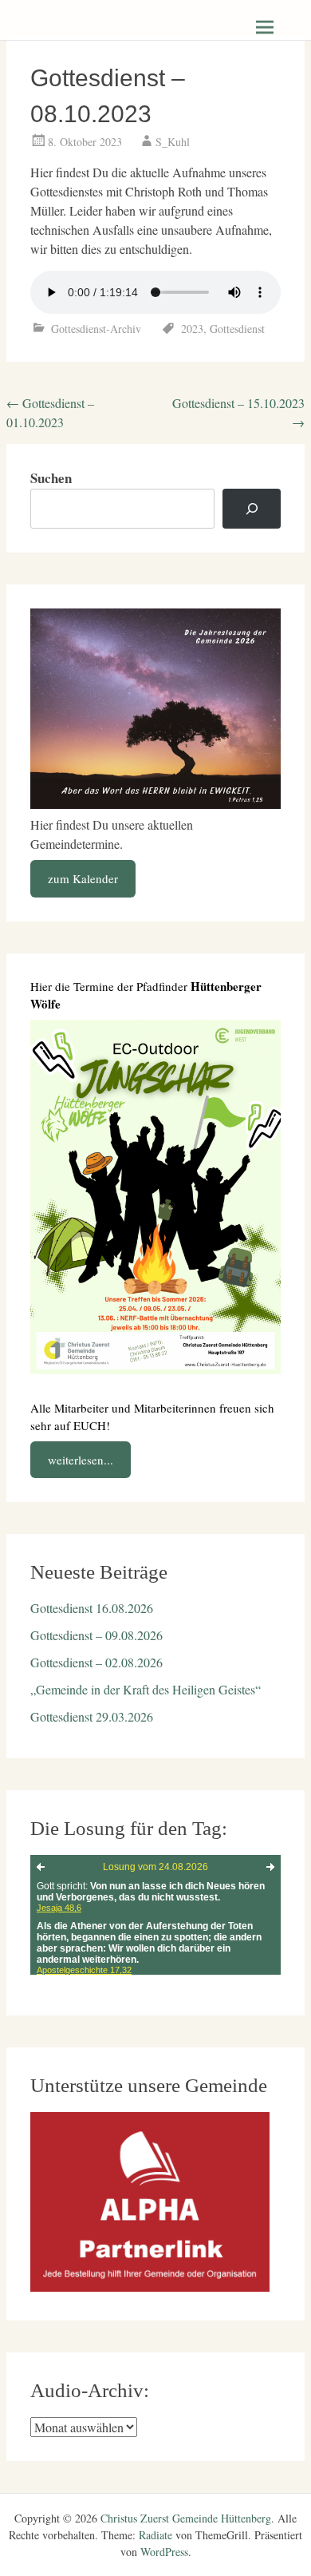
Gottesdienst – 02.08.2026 (96, 1662)
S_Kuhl (173, 142)
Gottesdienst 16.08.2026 (92, 1608)
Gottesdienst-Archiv (96, 329)
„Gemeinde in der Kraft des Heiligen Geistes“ (146, 1689)
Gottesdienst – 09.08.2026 (96, 1635)
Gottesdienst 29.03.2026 (92, 1716)
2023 (192, 329)
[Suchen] (252, 509)
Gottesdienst (237, 329)
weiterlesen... (81, 1460)
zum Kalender (83, 878)
